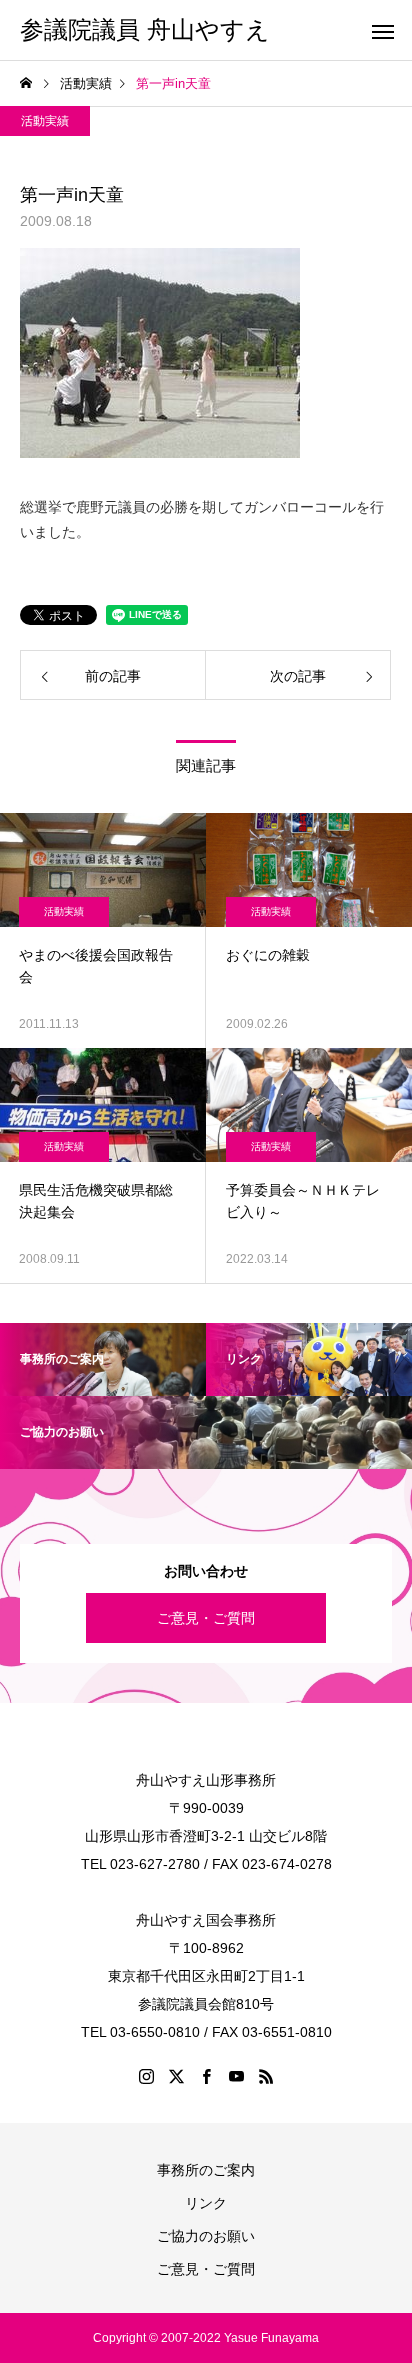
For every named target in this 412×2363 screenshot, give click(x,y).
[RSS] (266, 2076)
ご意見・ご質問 (206, 1618)
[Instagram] (146, 2076)
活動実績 (45, 121)
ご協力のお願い (206, 2236)
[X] (176, 2076)
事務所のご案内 (206, 2170)
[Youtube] (236, 2076)
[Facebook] (206, 2076)
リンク (206, 2203)
